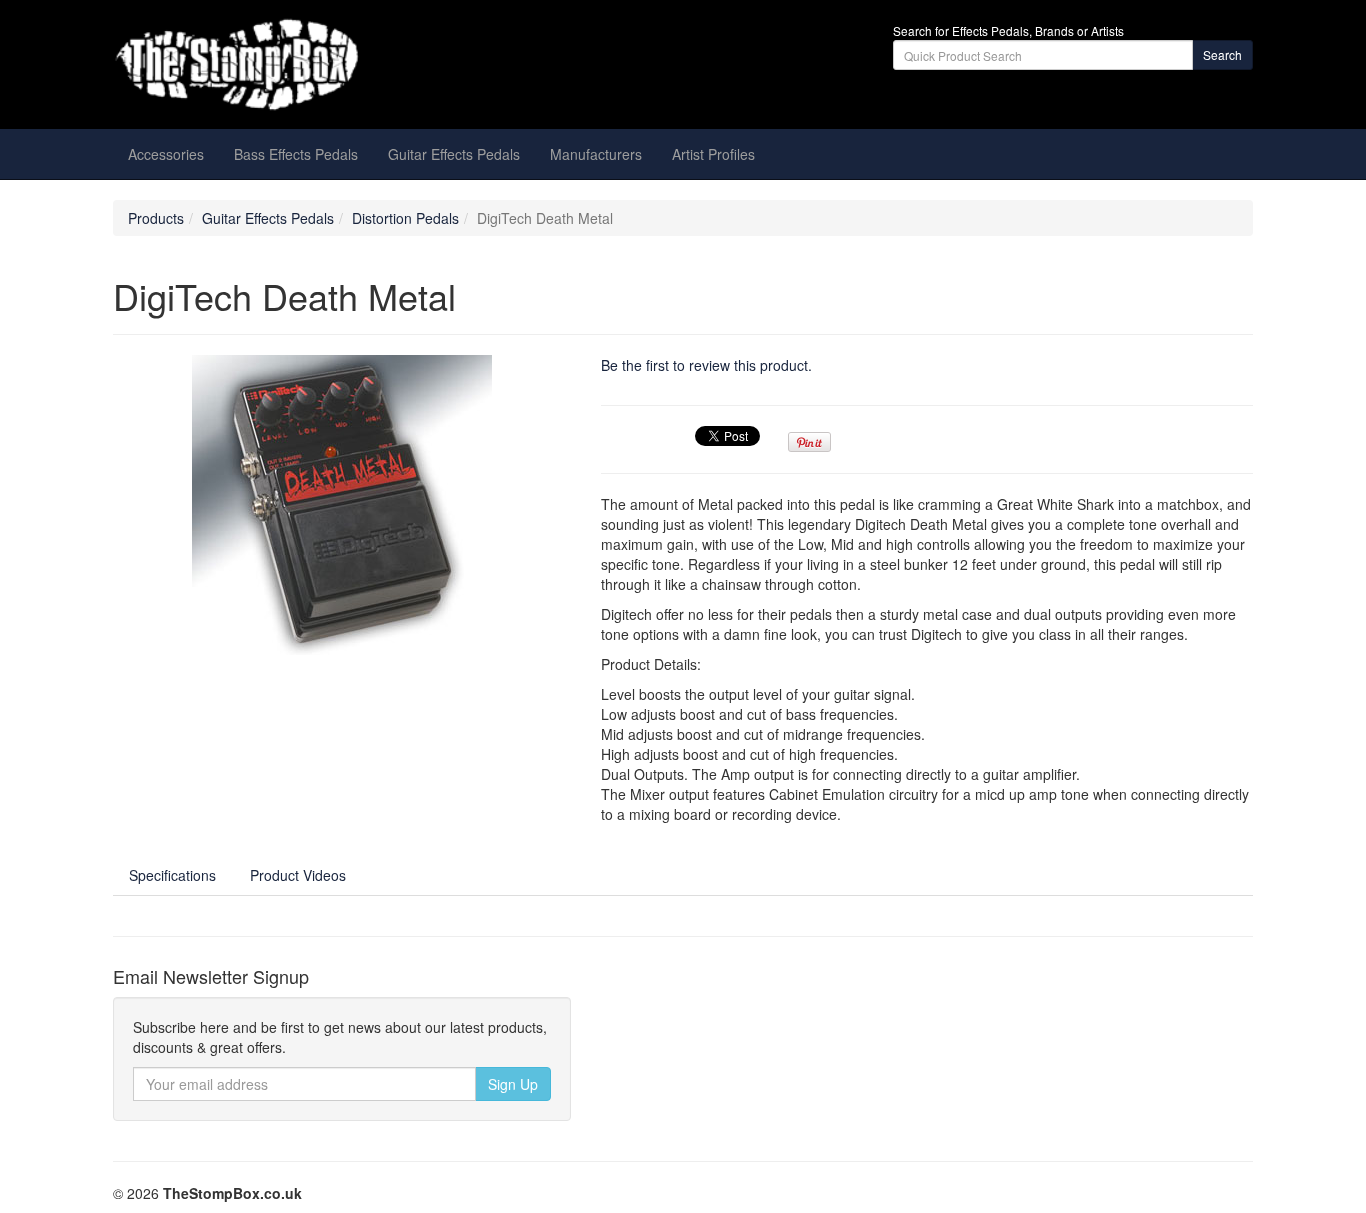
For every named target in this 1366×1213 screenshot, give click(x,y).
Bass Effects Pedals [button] (296, 154)
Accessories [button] (166, 154)
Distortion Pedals (405, 218)
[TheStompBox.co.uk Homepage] (293, 64)
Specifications (172, 875)
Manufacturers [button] (596, 154)
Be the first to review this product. (706, 365)
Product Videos (298, 875)
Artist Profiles (713, 154)
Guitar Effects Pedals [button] (454, 154)
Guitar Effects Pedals (268, 218)
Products (156, 218)
